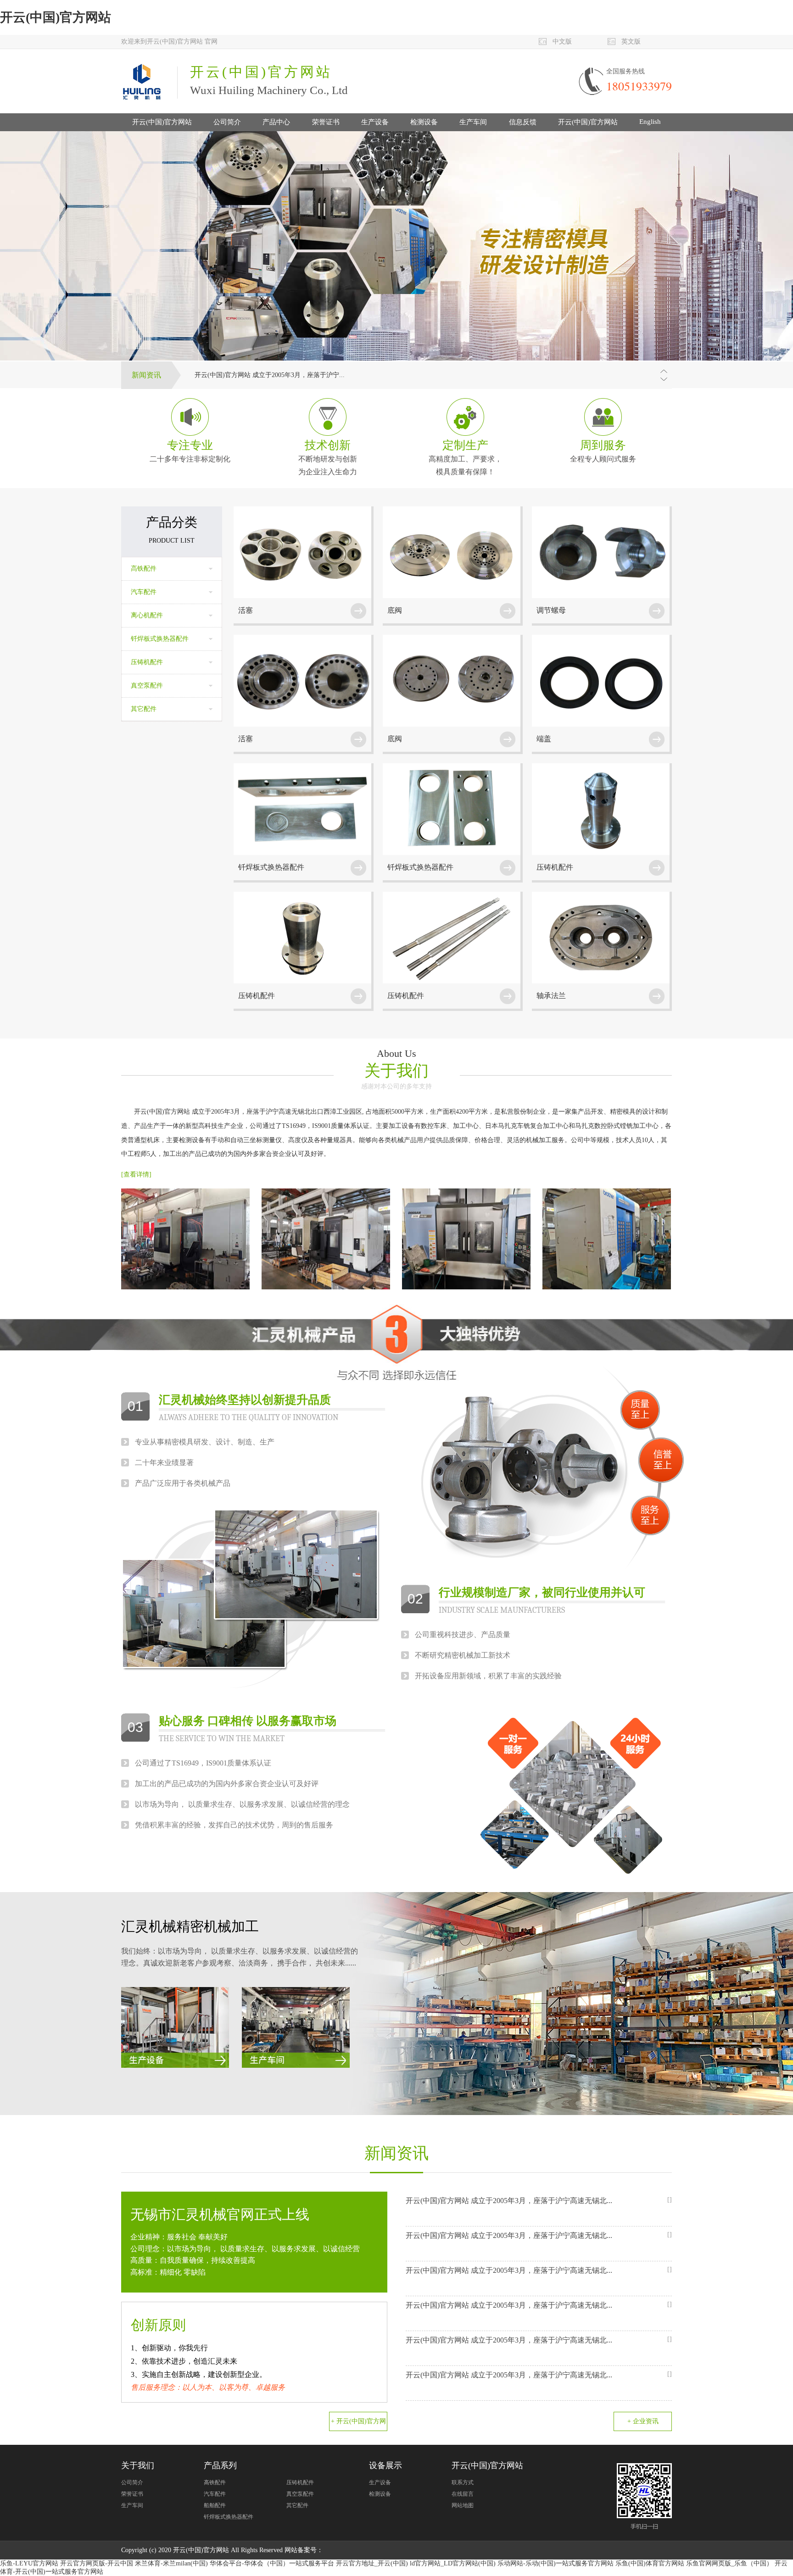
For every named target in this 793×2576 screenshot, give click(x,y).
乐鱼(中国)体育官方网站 (650, 2563)
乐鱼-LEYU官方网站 (29, 2563)
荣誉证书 (326, 122)
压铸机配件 (147, 662)
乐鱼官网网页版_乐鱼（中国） (729, 2563)
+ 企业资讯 (643, 2421)
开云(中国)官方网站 (56, 17)
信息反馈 (523, 122)
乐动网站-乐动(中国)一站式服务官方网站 (556, 2563)
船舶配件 (215, 2505)
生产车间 (473, 122)
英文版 (631, 42)
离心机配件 (147, 615)
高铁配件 (144, 569)
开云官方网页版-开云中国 (97, 2563)
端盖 (544, 739)
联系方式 (463, 2482)
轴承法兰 (551, 996)
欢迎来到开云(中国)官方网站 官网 (169, 42)
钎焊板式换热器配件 (160, 639)
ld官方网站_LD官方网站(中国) (453, 2563)
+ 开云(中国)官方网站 (358, 2424)
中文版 (562, 42)
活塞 (246, 610)
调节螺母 (551, 610)
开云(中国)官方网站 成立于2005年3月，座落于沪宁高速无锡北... (509, 2201)
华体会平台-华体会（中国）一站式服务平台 (272, 2563)
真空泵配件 (147, 686)
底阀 (395, 610)
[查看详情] (136, 1174)
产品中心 (276, 122)
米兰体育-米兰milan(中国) (171, 2563)
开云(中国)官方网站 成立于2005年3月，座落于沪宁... (270, 375)
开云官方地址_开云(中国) (372, 2563)
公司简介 (227, 122)
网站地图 (463, 2505)
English (650, 122)
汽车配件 (144, 592)
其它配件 (144, 709)
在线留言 (463, 2494)
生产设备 (375, 122)
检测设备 (424, 122)
